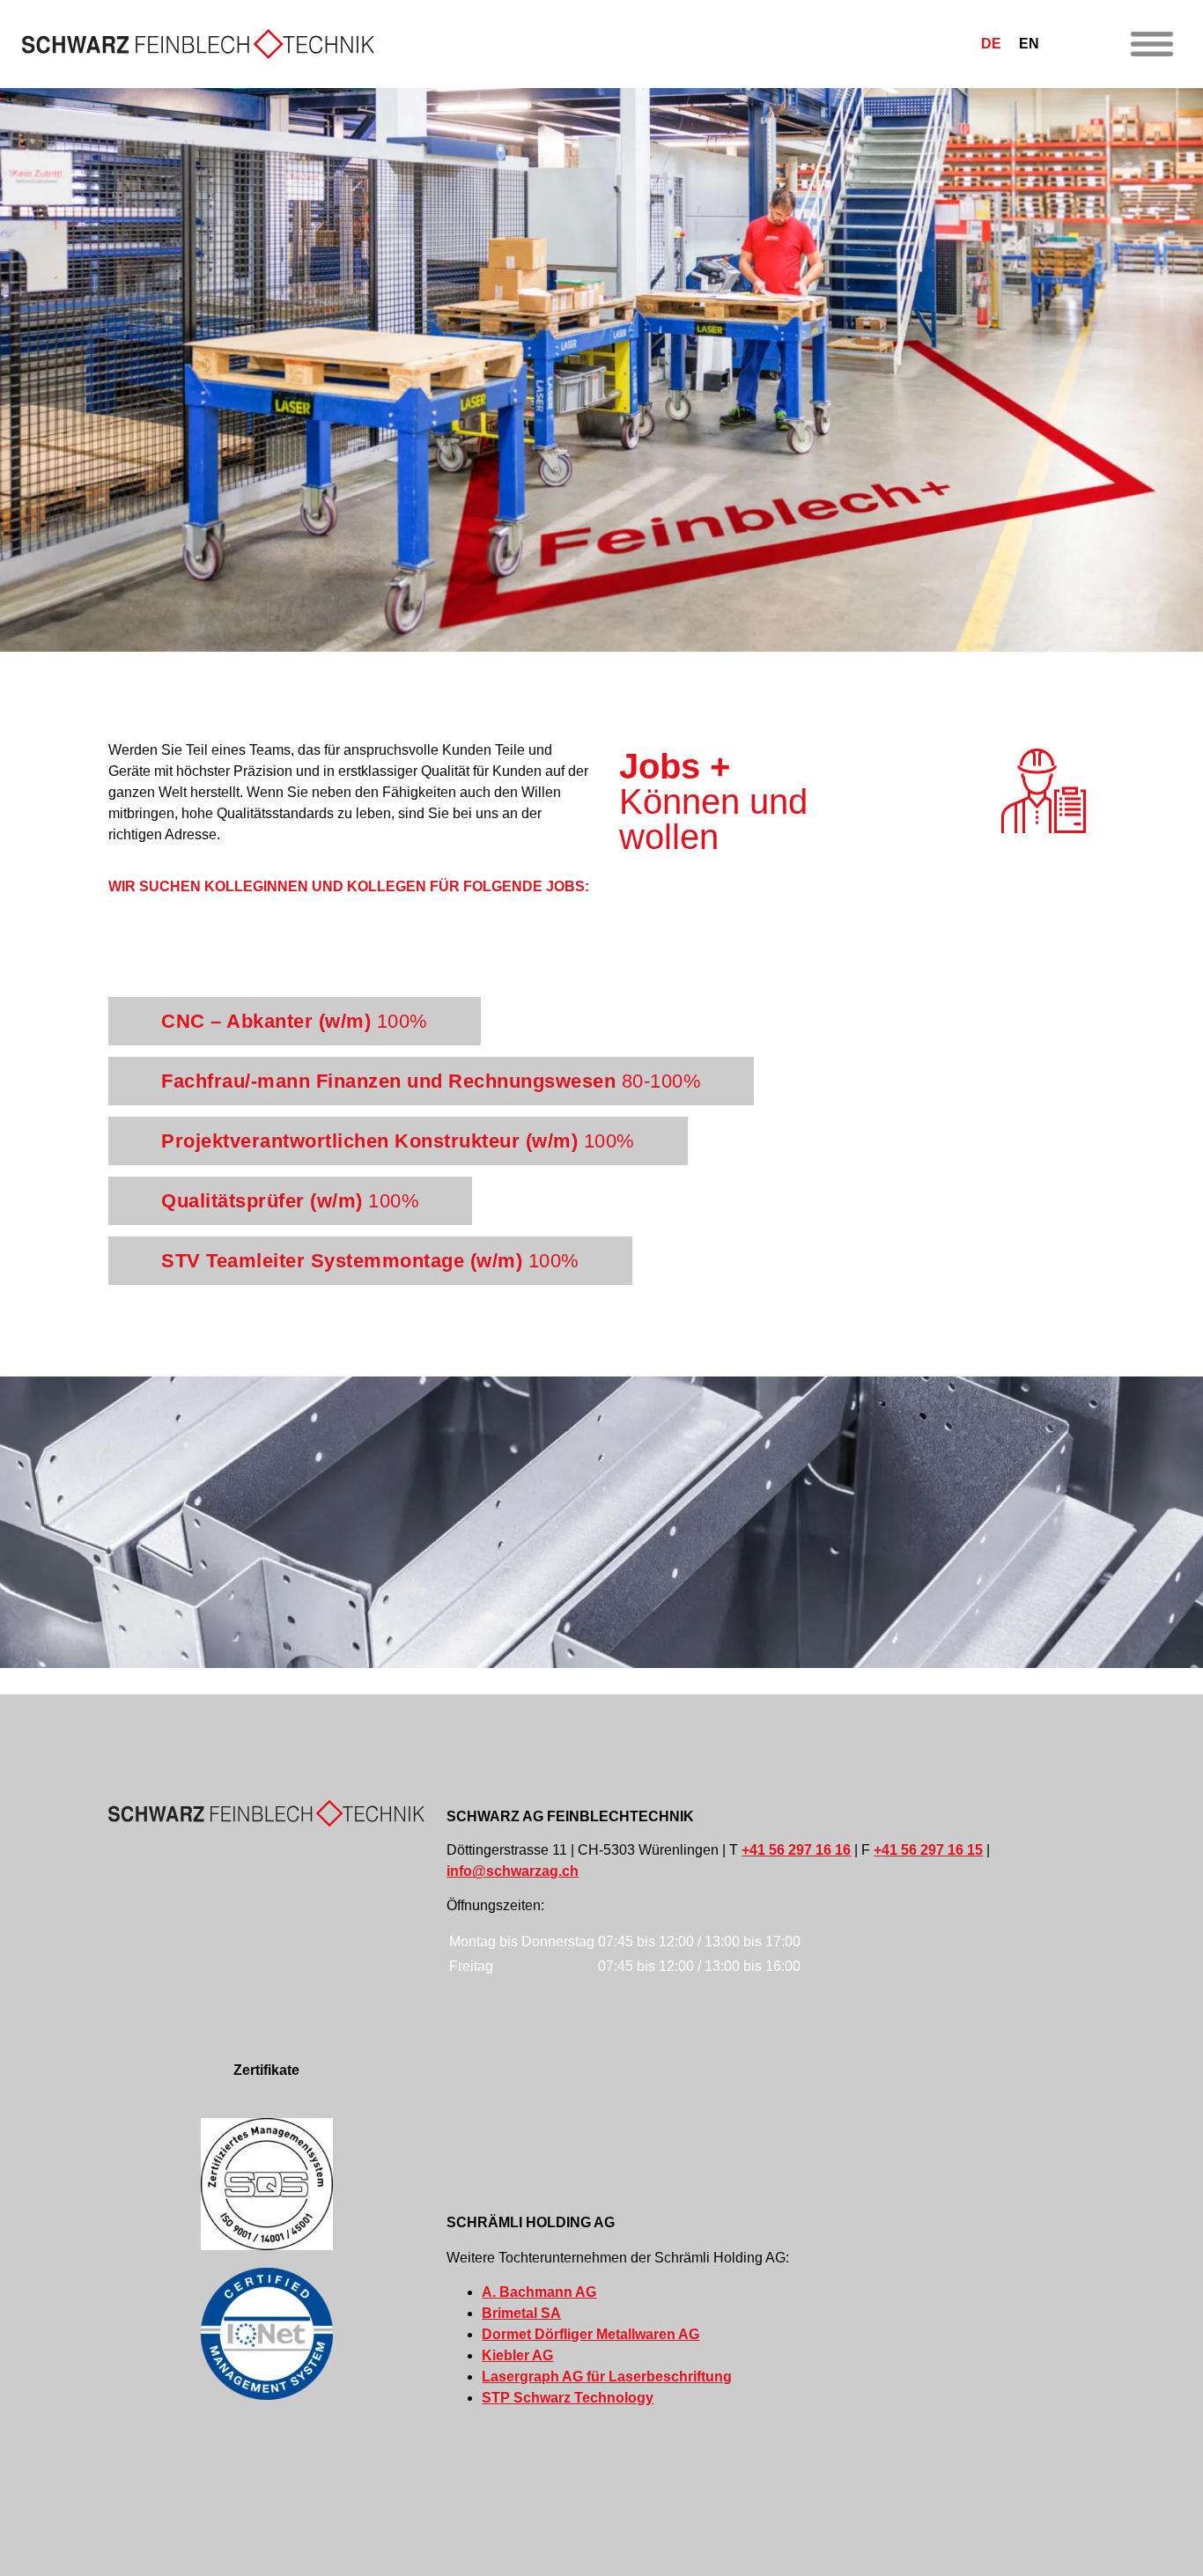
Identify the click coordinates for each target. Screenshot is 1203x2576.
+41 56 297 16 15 (928, 1850)
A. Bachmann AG (539, 2292)
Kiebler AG (517, 2355)
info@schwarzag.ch (513, 1871)
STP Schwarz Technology (568, 2398)
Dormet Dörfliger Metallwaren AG (590, 2334)
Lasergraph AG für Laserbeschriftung (607, 2377)
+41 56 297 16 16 (796, 1850)
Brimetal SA (521, 2313)
